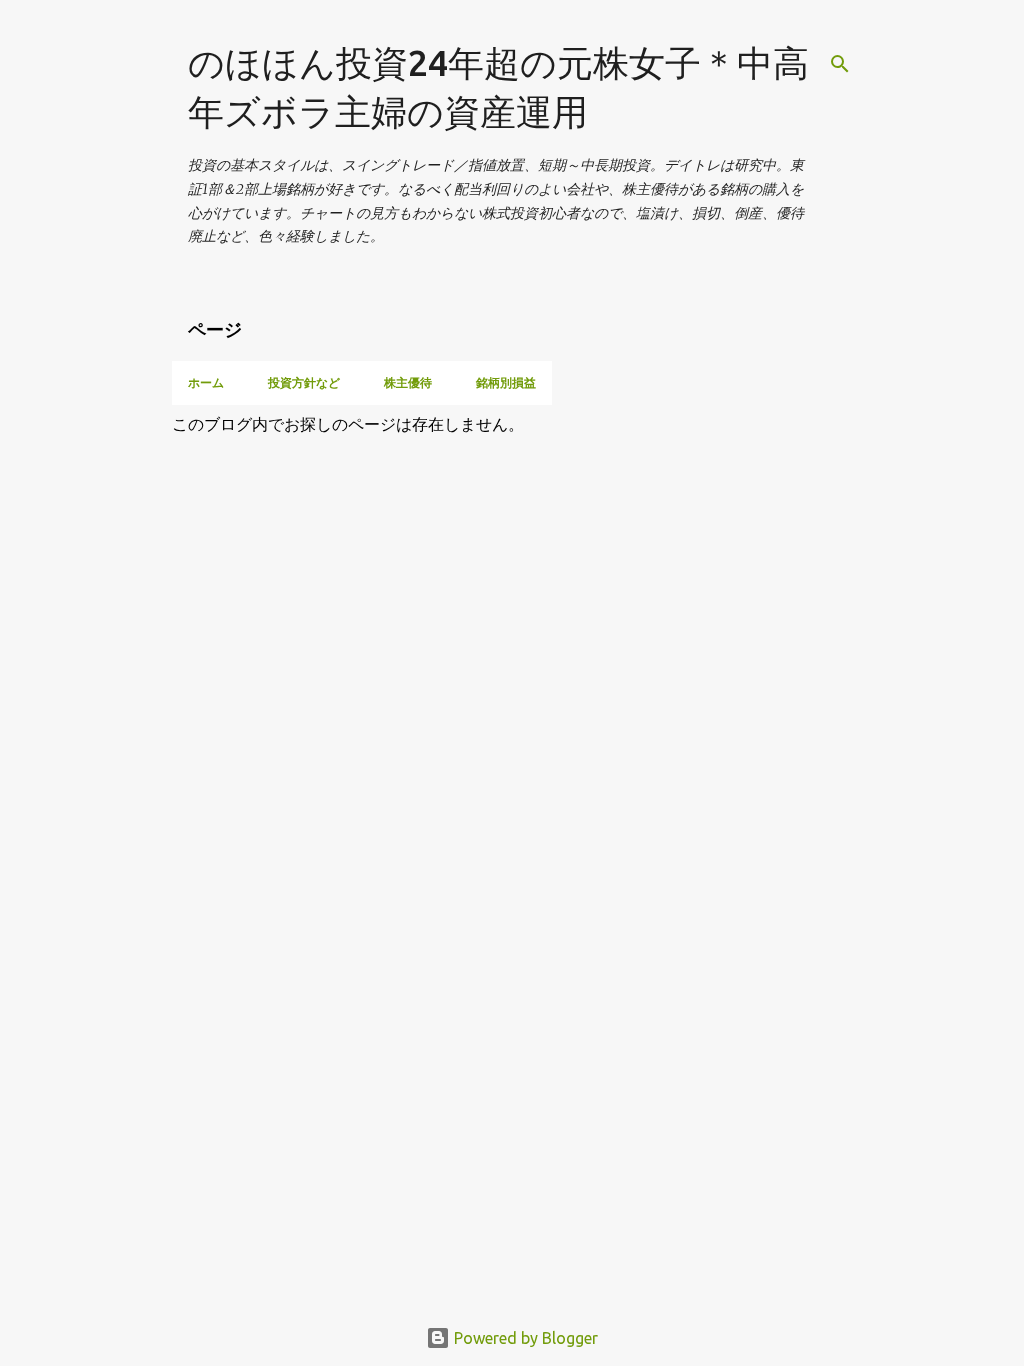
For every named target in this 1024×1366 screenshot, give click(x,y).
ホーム (206, 382)
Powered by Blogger (524, 1338)
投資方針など (304, 382)
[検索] (840, 64)
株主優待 (408, 382)
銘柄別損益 (506, 382)
